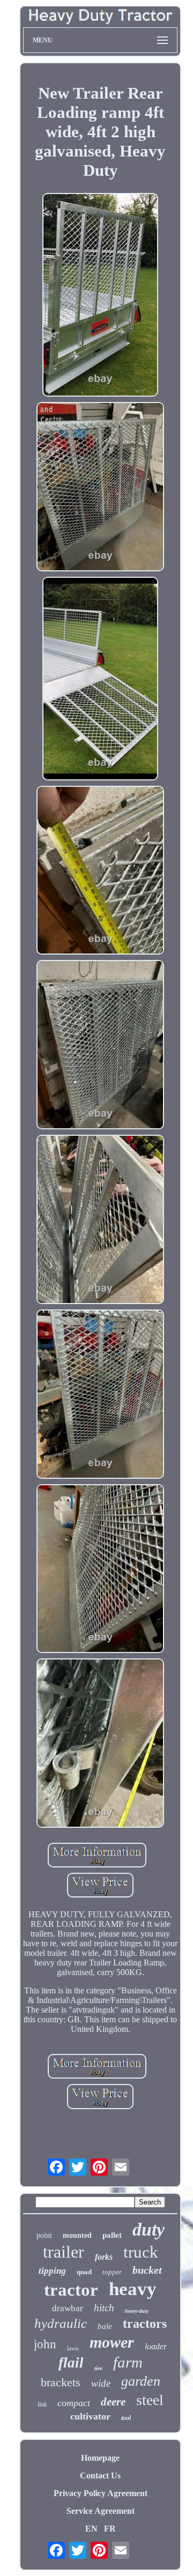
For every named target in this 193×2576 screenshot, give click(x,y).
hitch (104, 2308)
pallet (112, 2235)
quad (84, 2272)
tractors (145, 2324)
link (42, 2404)
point (44, 2235)
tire (98, 2368)
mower (112, 2342)
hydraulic (61, 2323)
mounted (77, 2235)
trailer (64, 2252)
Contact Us (100, 2476)
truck (141, 2252)
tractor (71, 2290)
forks (104, 2257)
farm (128, 2362)
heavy (133, 2289)
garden (141, 2381)
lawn (73, 2348)
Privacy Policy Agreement (101, 2493)
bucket (147, 2270)
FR (110, 2529)
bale (105, 2326)
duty (149, 2229)
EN (91, 2529)
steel (150, 2400)
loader (156, 2346)
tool (126, 2418)
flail (71, 2363)
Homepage (100, 2458)
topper (112, 2272)
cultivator (90, 2416)
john (45, 2344)
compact (74, 2403)
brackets (61, 2382)
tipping (52, 2271)
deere (113, 2402)
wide (101, 2383)
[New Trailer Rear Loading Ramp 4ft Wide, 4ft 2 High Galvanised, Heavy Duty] (101, 296)
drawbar (68, 2308)
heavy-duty (137, 2311)
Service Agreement (101, 2511)
